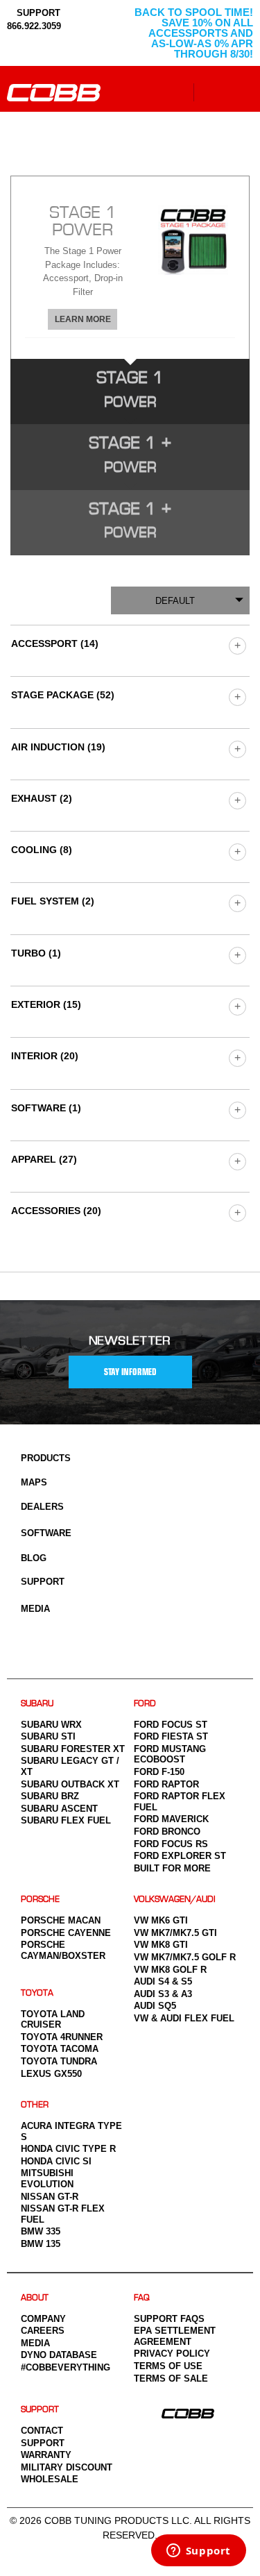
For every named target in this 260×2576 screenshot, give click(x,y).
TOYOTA (37, 1993)
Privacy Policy (172, 2354)
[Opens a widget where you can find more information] (198, 2552)
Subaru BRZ (50, 1796)
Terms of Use (168, 2366)
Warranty (46, 2455)
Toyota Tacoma (60, 2049)
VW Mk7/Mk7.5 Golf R (185, 1957)
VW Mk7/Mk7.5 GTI (175, 1933)
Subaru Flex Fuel (66, 1820)
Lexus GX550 (51, 2074)
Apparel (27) (44, 1159)
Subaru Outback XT (70, 1784)
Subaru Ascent (59, 1809)
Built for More (172, 1868)
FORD (145, 1704)
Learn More (83, 319)
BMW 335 (41, 2231)
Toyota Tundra (59, 2061)
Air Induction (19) (58, 747)
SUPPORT (37, 13)
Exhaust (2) (42, 798)
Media (35, 1609)
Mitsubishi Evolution (47, 2179)
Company (43, 2319)
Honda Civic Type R (68, 2149)
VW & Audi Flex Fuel (184, 2018)
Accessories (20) (56, 1211)
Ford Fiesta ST (171, 1736)
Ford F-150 (159, 1772)
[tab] (130, 267)
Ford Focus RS (171, 1844)
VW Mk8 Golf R (170, 1970)
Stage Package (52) (63, 695)
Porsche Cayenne (66, 1933)
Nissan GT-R (50, 2197)
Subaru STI (48, 1736)
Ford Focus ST (171, 1725)
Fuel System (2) (53, 901)
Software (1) (46, 1108)
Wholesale (50, 2479)
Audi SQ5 (155, 2006)
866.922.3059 (34, 26)
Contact (42, 2431)
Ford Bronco (167, 1832)
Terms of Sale (171, 2379)
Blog (34, 1558)
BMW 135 (41, 2244)
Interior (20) (45, 1056)
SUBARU (37, 1704)
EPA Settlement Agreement (175, 2336)
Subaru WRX (51, 1725)
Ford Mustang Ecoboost (170, 1754)
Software (46, 1533)
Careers (43, 2331)
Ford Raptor (166, 1784)
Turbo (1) (36, 953)
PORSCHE (40, 1900)
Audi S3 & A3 (163, 1994)
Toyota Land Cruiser (53, 2020)
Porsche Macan (61, 1920)
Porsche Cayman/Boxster (63, 1950)
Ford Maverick (171, 1819)
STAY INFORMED (130, 1372)
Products (46, 1458)
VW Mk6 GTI (161, 1920)
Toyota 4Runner (62, 2037)
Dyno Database (59, 2355)
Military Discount (67, 2467)
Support (43, 1582)
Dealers (42, 1507)
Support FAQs (169, 2319)
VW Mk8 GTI (161, 1945)
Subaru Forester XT (73, 1749)
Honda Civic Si (56, 2161)
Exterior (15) (46, 1004)
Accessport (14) (55, 643)
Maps (34, 1482)
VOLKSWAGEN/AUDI (175, 1900)
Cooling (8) (42, 850)
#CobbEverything (66, 2367)
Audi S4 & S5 (163, 1981)
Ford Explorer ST (180, 1856)
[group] (237, 645)
